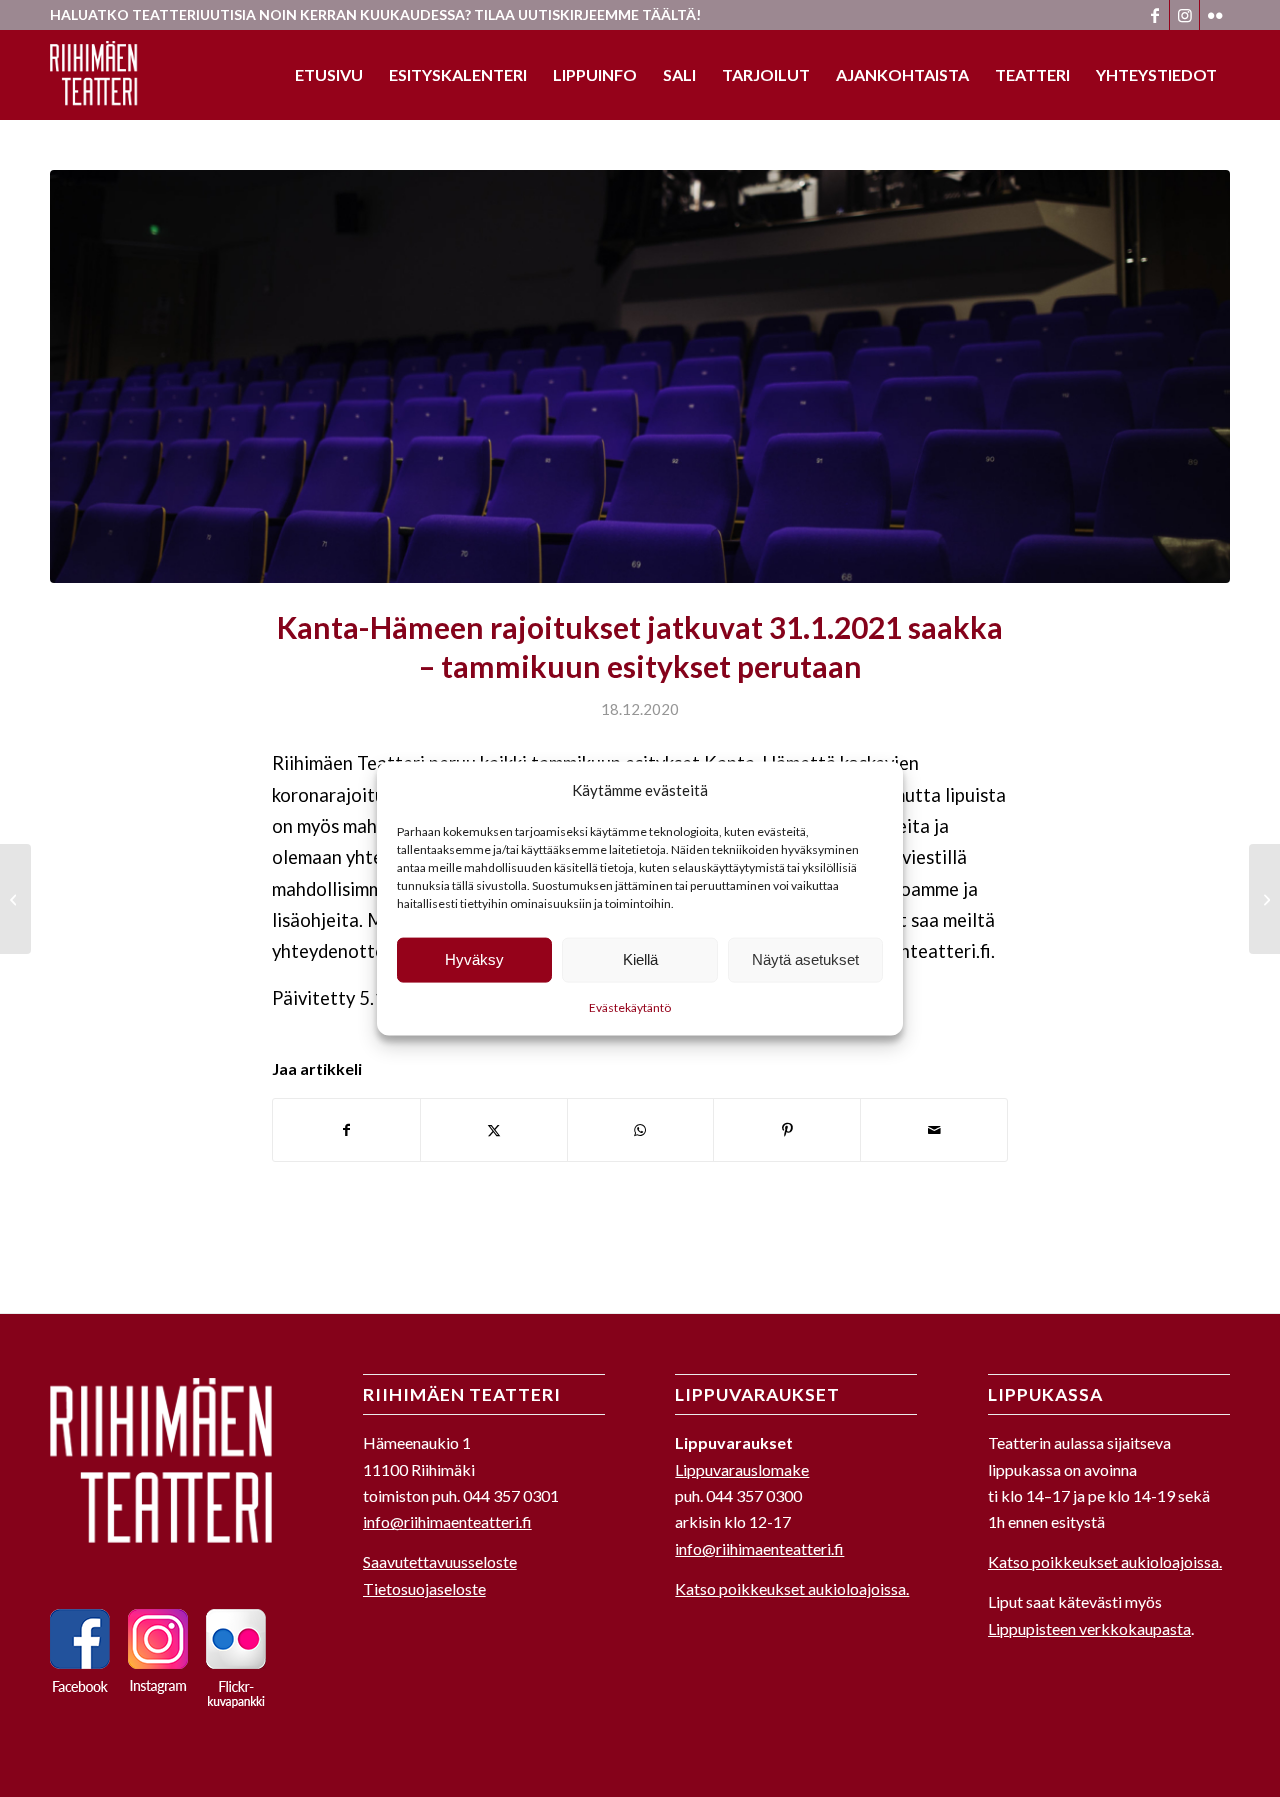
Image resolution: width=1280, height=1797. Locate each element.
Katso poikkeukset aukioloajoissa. (792, 1588)
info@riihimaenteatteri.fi (447, 1521)
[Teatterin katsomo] (640, 376)
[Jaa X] (494, 1130)
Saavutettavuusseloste (440, 1561)
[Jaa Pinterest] (787, 1130)
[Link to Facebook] (1154, 15)
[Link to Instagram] (1184, 15)
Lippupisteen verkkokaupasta (1089, 1628)
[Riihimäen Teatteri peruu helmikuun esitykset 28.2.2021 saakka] (1264, 899)
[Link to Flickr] (1215, 15)
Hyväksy (474, 959)
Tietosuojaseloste (424, 1588)
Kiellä (640, 959)
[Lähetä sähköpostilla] (934, 1130)
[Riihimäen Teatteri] (97, 75)
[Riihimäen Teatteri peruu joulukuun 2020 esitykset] (15, 899)
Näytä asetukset (805, 959)
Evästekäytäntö (630, 1007)
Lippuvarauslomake (742, 1469)
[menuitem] (329, 75)
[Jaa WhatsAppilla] (641, 1130)
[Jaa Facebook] (346, 1130)
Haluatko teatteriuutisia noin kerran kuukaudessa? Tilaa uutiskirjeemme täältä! (375, 14)
